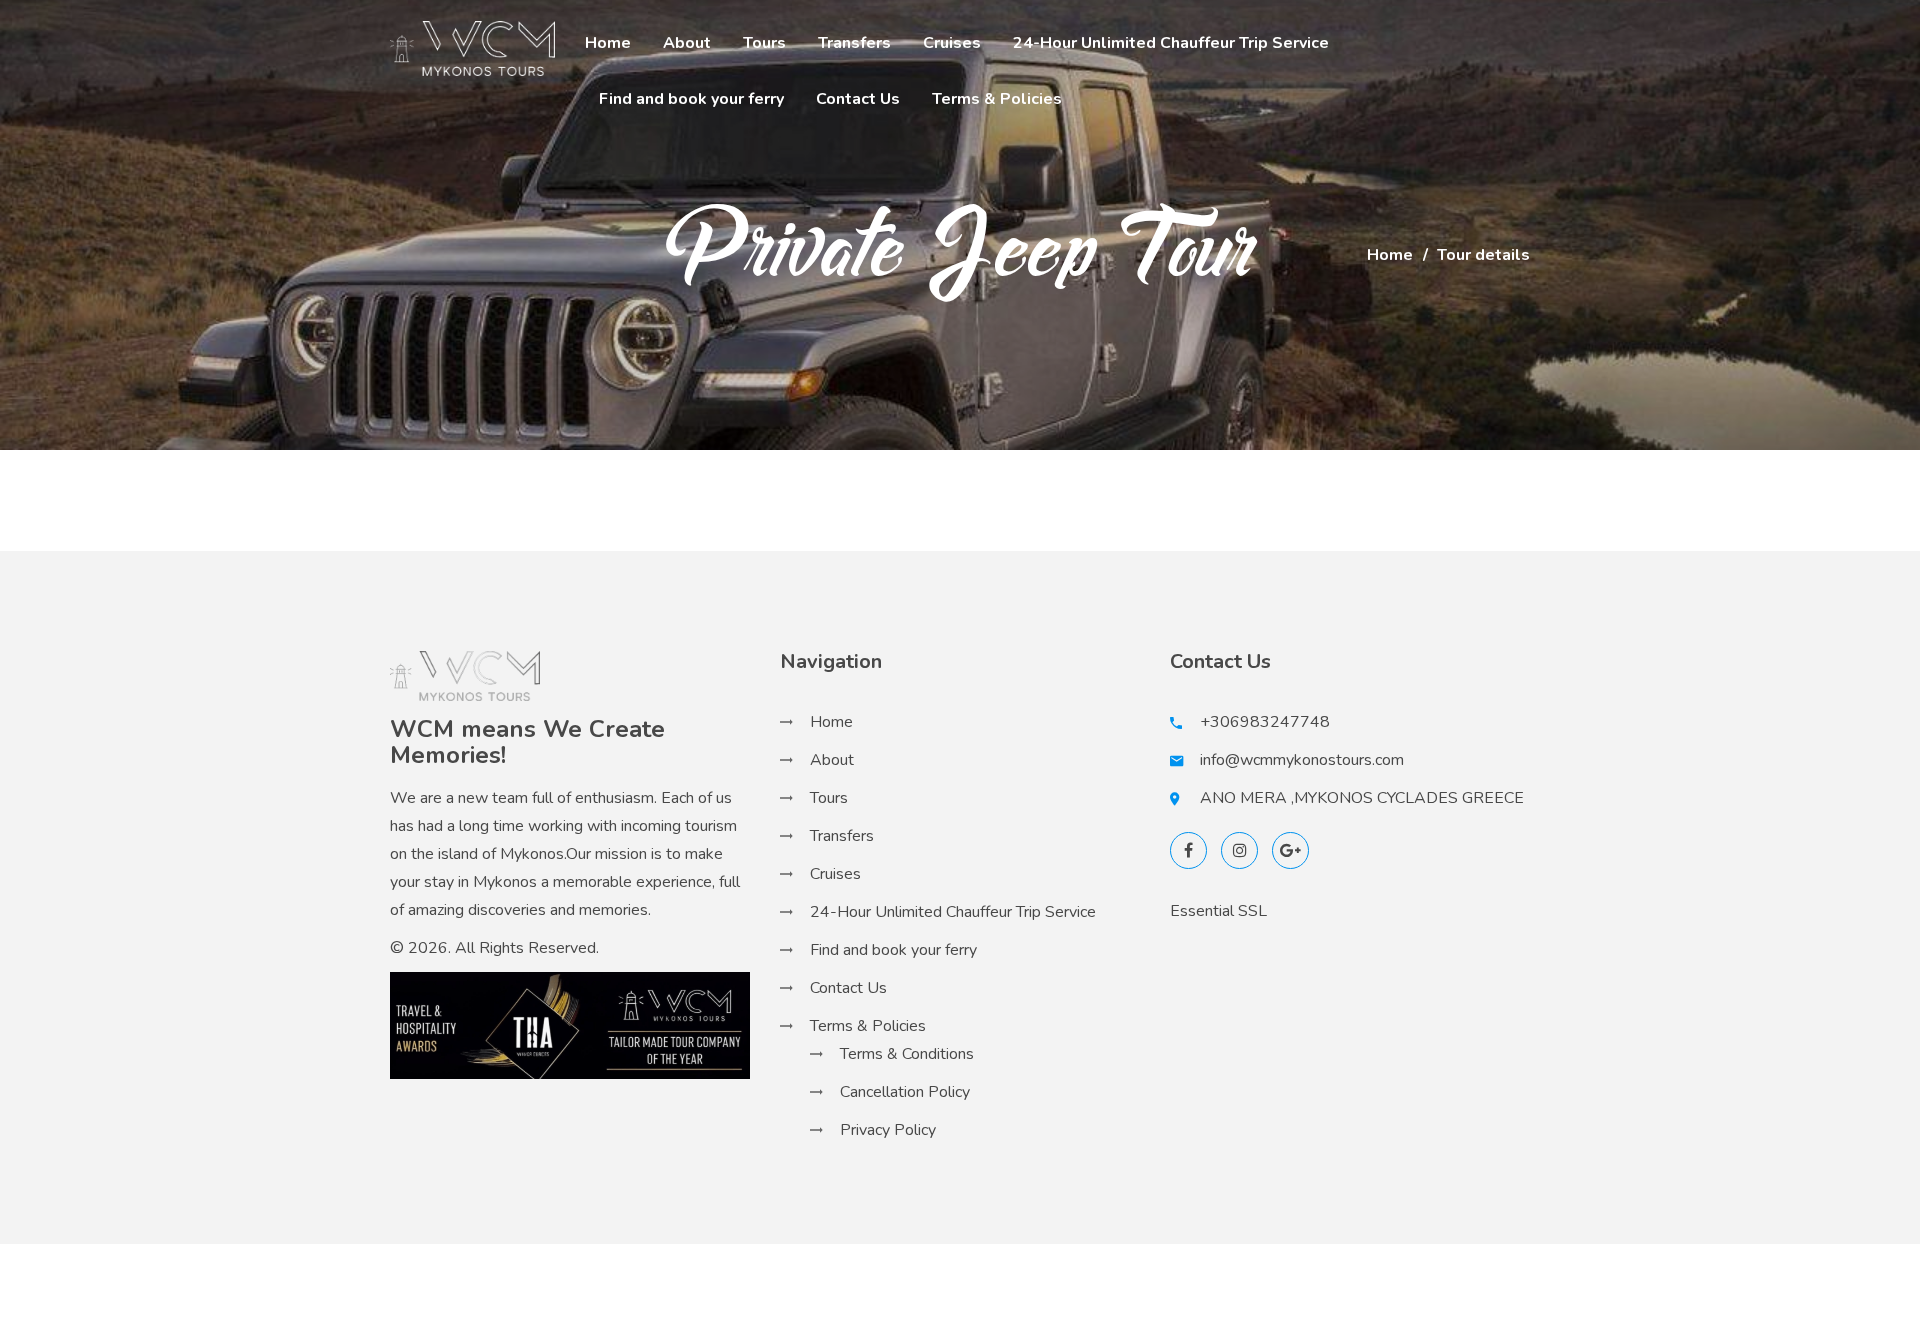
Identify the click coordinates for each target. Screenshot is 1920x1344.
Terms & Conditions (907, 1054)
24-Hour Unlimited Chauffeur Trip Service (1171, 43)
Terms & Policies (997, 99)
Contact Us (858, 99)
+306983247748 (1265, 722)
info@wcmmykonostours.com (1302, 760)
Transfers (854, 43)
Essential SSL (1218, 911)
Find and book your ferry (691, 99)
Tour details (1483, 255)
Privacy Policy (888, 1130)
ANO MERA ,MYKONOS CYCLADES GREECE (1362, 798)
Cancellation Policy (905, 1092)
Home (608, 43)
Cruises (952, 43)
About (687, 43)
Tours (764, 43)
